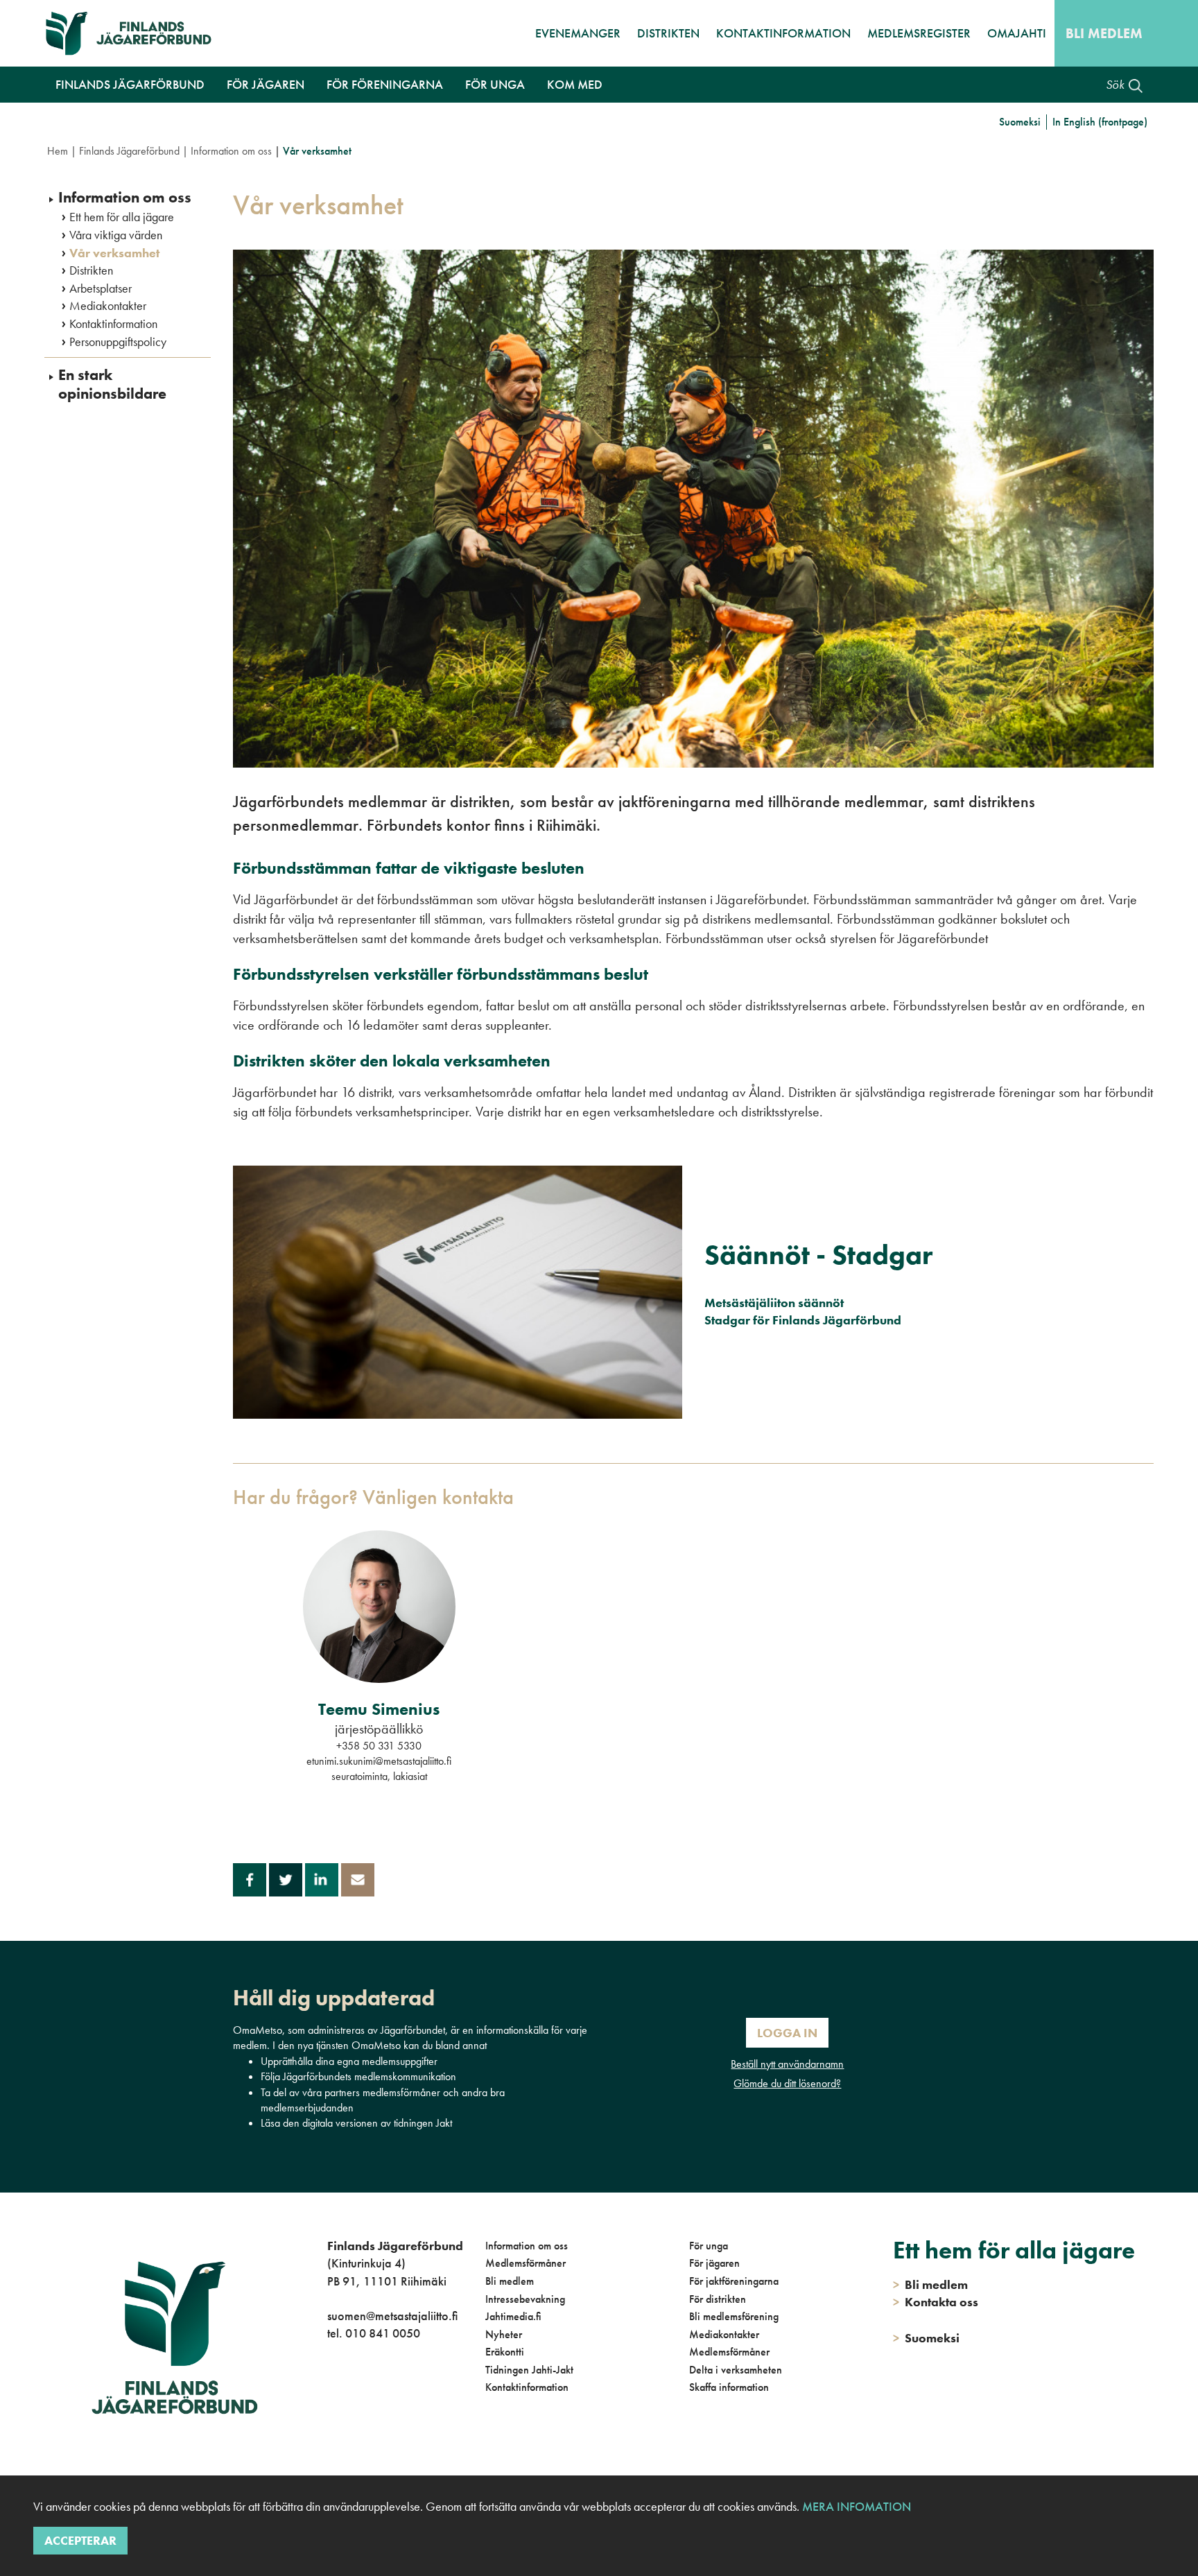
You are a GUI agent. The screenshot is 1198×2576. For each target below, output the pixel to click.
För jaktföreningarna (734, 2281)
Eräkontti (505, 2352)
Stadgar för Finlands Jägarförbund (803, 1320)
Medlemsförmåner (526, 2263)
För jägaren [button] (266, 84)
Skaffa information (729, 2387)
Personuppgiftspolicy (118, 342)
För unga (709, 2246)
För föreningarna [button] (385, 84)
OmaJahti (1017, 33)
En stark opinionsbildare (112, 384)
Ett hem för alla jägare (122, 217)
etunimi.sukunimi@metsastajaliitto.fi (379, 1761)
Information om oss (231, 151)
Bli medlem (1104, 33)
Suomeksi (1020, 122)
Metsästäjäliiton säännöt (774, 1303)
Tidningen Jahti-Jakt (529, 2370)
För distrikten (718, 2299)
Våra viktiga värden (116, 235)
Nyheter (504, 2334)
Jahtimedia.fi (513, 2316)
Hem (58, 151)
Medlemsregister (919, 33)
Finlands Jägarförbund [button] (130, 84)
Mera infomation (855, 2506)
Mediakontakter (108, 306)
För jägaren (714, 2263)
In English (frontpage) (1100, 122)
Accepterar (80, 2540)
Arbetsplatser (101, 288)
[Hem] (135, 33)
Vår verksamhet (114, 253)
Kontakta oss (936, 2302)
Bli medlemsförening (734, 2316)
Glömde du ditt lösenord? (787, 2083)
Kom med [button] (575, 84)
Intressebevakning (525, 2299)
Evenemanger (578, 33)
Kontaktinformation (783, 33)
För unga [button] (495, 84)
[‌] (330, 2390)
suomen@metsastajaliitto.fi (392, 2316)
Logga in (787, 2033)
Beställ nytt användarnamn (787, 2064)
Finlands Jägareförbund (129, 151)
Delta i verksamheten (736, 2370)
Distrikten (668, 33)
